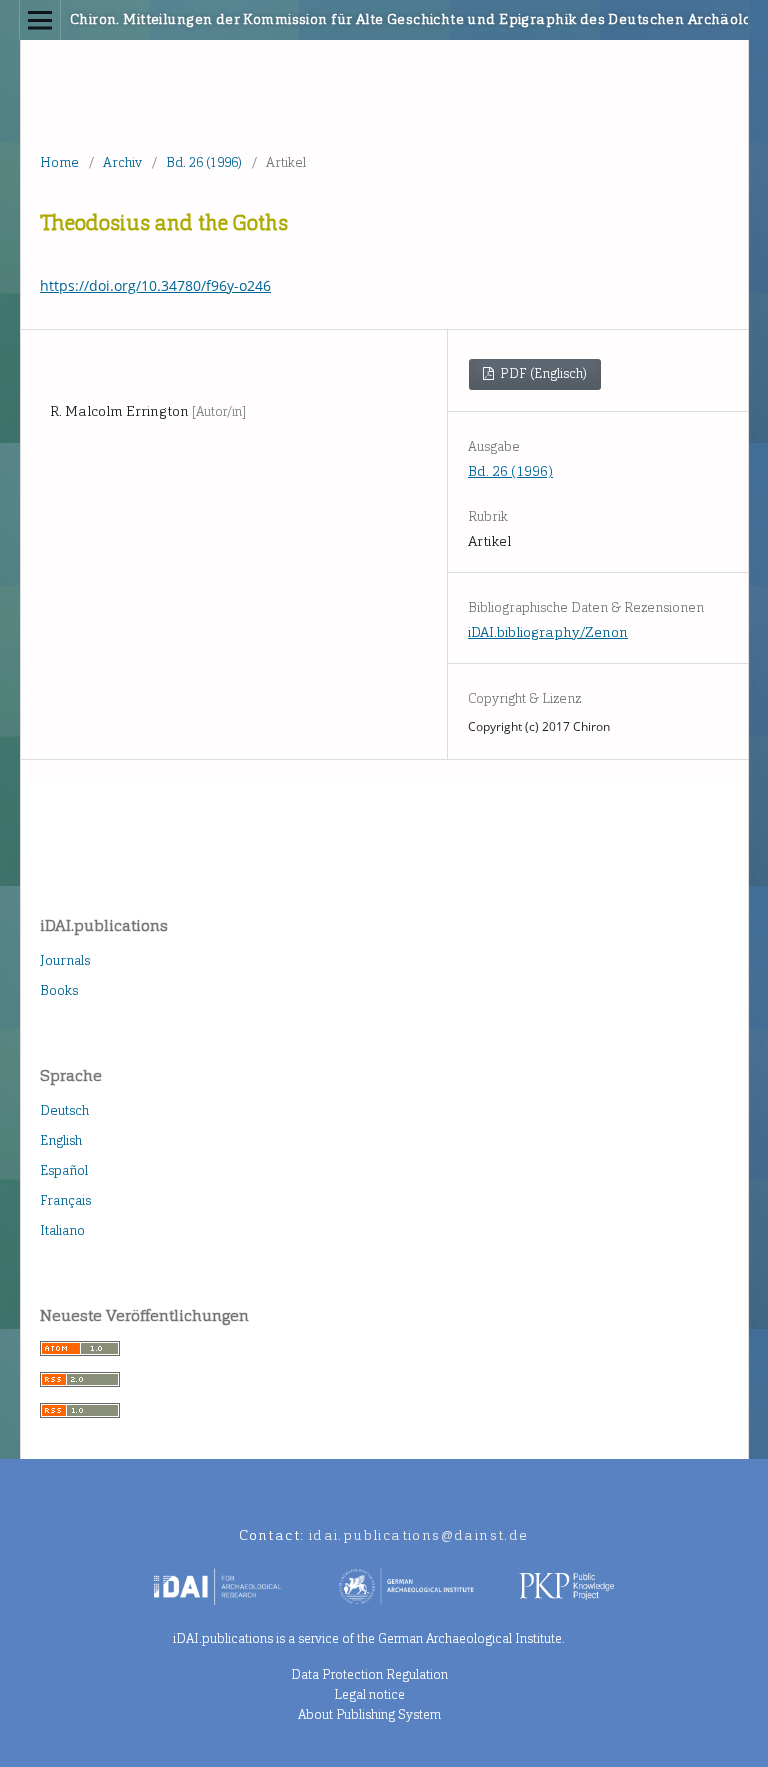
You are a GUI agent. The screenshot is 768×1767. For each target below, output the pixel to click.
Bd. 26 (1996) (204, 162)
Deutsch (64, 1110)
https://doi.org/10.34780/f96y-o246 (155, 285)
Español (64, 1170)
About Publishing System (369, 1714)
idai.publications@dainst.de (419, 1535)
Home (59, 162)
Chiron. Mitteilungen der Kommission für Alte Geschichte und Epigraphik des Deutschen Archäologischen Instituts (307, 19)
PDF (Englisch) (542, 373)
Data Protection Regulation (369, 1674)
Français (65, 1200)
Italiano (62, 1230)
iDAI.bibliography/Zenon (548, 632)
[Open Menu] (40, 20)
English (61, 1140)
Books (59, 990)
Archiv (122, 162)
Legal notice (369, 1694)
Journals (65, 960)
